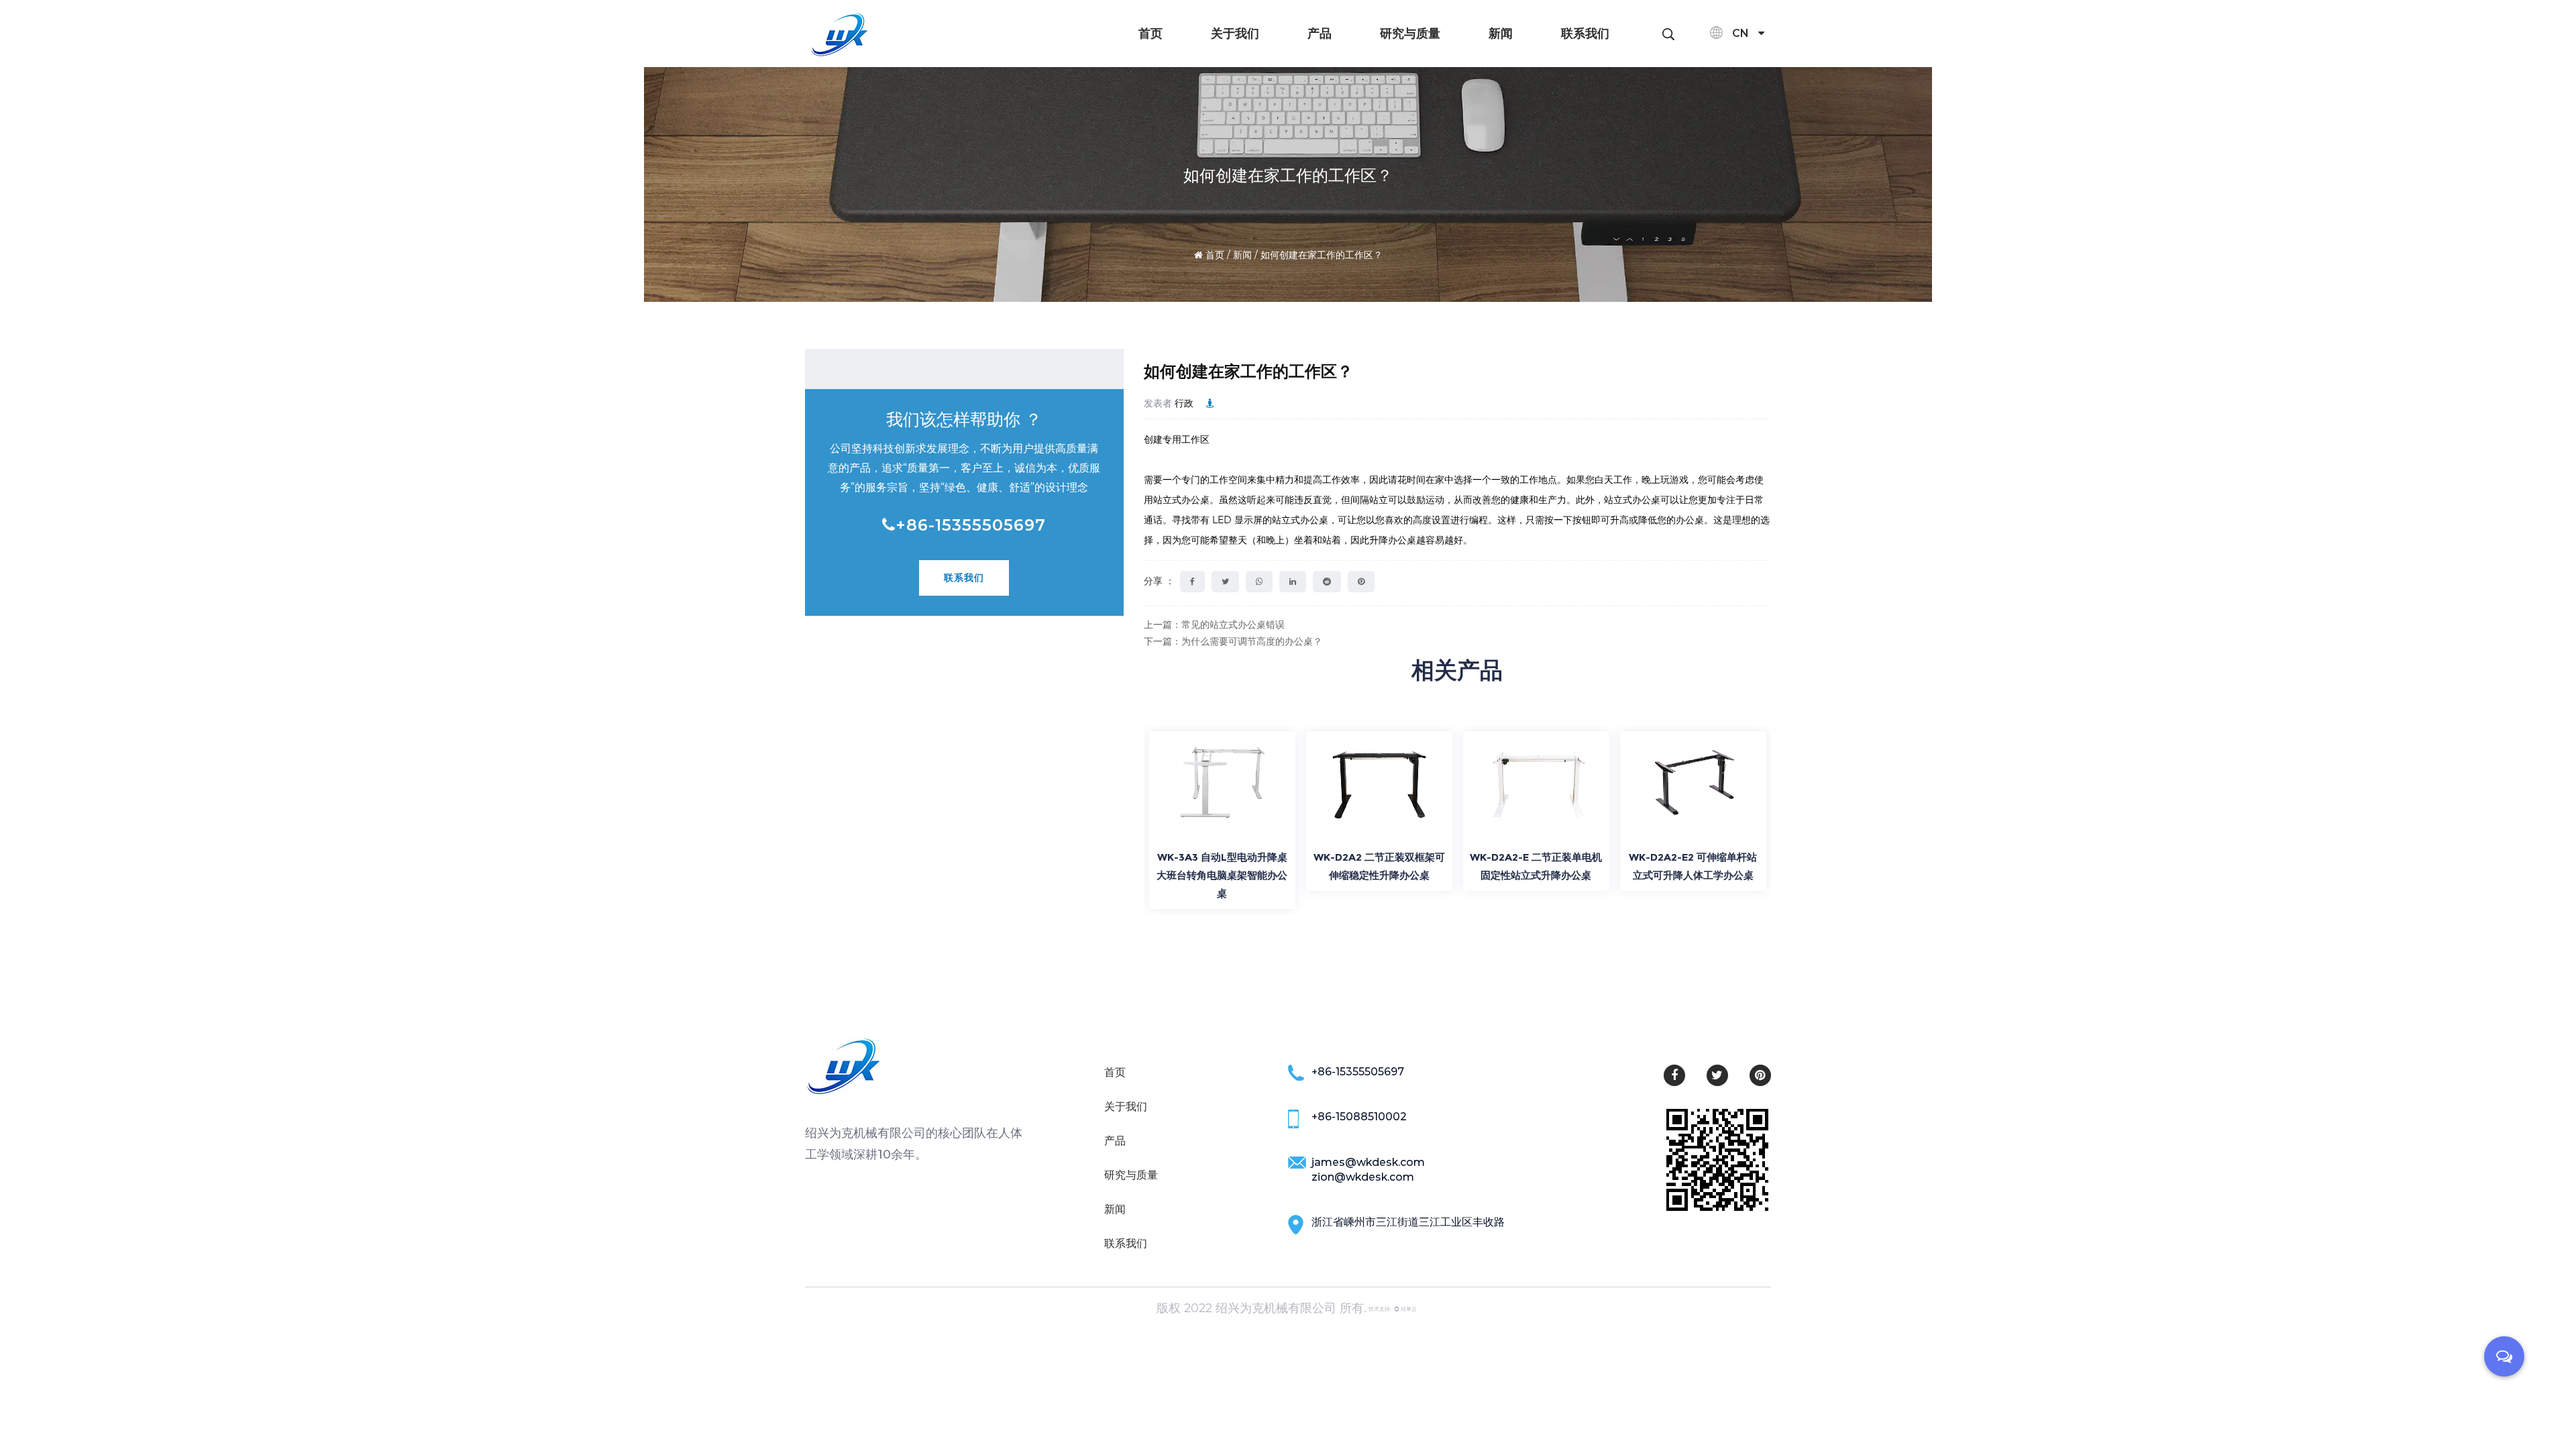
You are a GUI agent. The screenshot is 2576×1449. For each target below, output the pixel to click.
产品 (1320, 34)
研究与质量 (1410, 34)
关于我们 (1235, 34)
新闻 (1501, 34)
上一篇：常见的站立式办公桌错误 (1214, 625)
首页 (1150, 34)
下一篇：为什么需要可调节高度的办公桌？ (1233, 641)
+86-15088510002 (1359, 1117)
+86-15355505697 (971, 525)
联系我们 (1585, 34)
